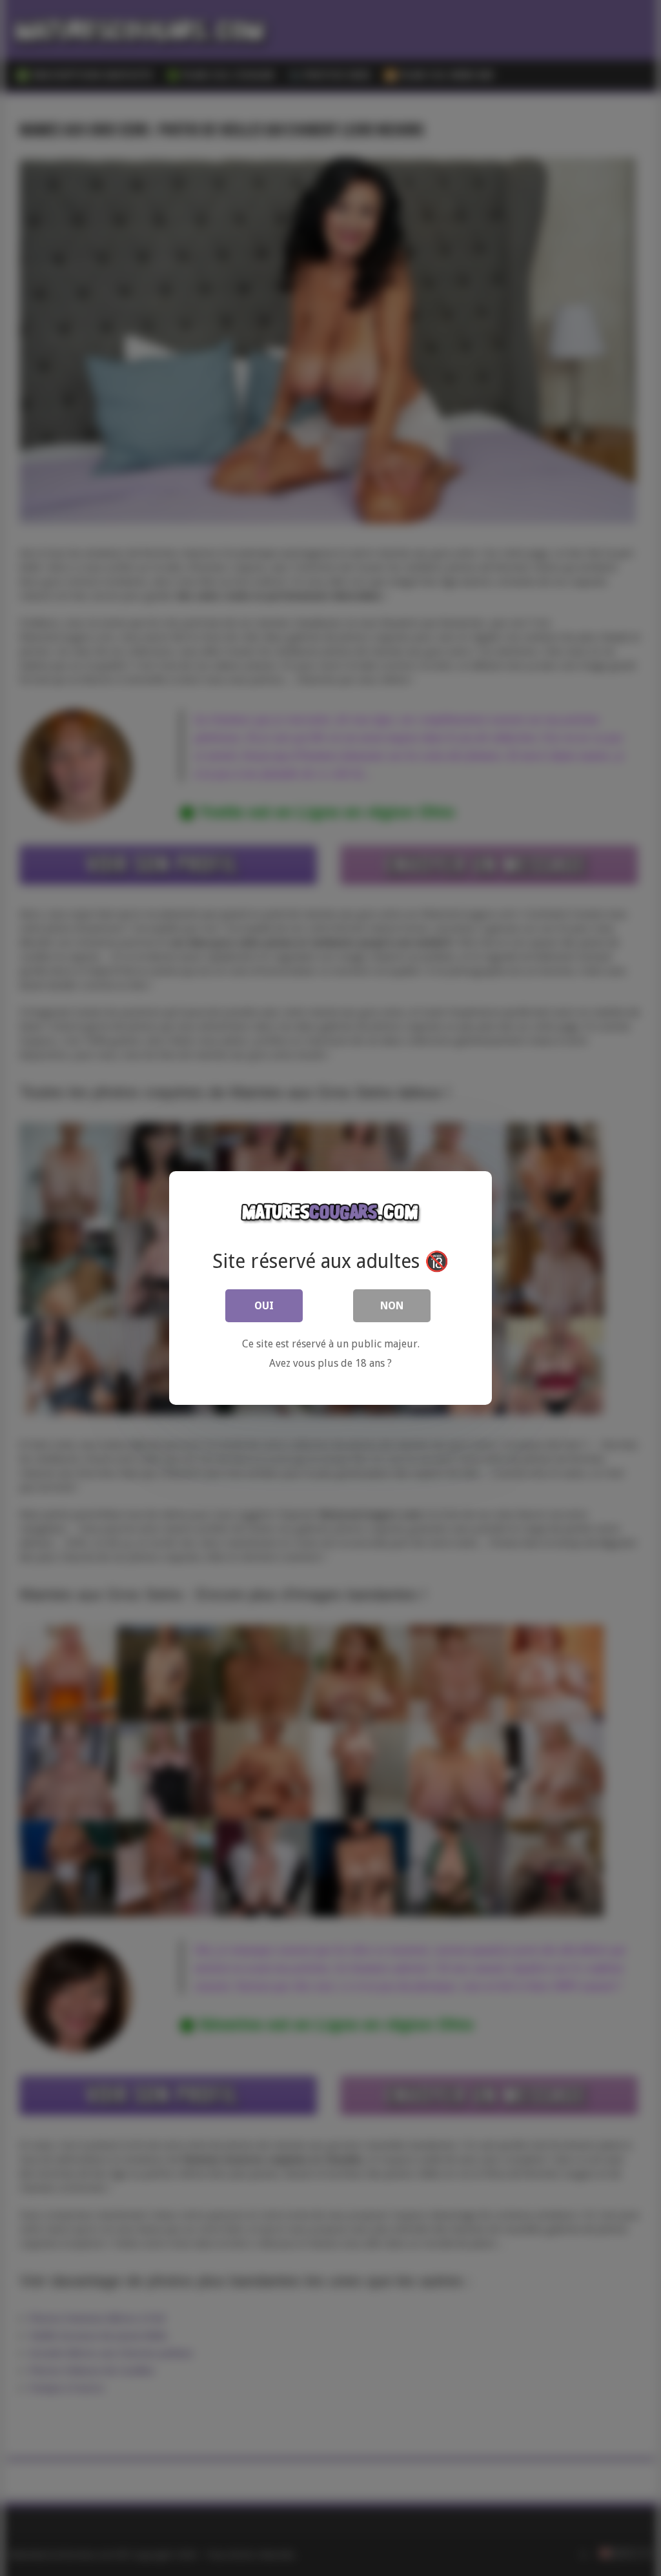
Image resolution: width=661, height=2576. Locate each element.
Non (392, 1306)
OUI (264, 1306)
